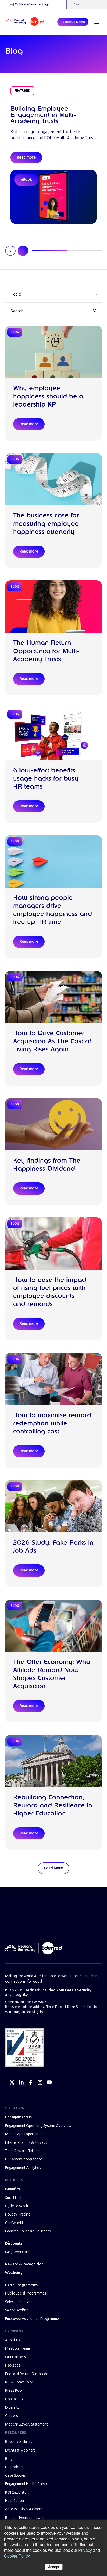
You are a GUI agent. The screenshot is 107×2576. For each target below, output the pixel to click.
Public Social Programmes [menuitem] (26, 2293)
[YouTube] (49, 2082)
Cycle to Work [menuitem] (17, 2206)
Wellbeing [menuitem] (14, 2273)
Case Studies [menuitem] (16, 2476)
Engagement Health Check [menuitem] (26, 2484)
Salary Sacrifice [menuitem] (17, 2310)
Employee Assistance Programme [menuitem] (32, 2319)
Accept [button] (54, 2567)
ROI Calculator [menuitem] (17, 2492)
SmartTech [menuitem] (14, 2198)
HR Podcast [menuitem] (14, 2467)
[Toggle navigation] (97, 22)
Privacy (85, 2550)
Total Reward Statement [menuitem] (25, 2151)
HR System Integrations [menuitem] (24, 2159)
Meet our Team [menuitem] (18, 2348)
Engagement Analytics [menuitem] (23, 2168)
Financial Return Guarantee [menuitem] (27, 2374)
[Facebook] (31, 2082)
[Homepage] (25, 22)
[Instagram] (40, 2082)
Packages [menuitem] (13, 2365)
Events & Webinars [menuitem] (20, 2450)
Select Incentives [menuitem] (19, 2302)
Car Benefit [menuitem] (14, 2223)
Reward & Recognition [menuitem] (24, 2264)
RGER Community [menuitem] (19, 2382)
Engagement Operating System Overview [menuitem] (38, 2126)
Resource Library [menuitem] (19, 2442)
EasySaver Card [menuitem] (17, 2252)
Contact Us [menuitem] (14, 2399)
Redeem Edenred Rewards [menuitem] (26, 2518)
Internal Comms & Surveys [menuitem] (26, 2143)
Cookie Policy (17, 2556)
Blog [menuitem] (9, 2459)
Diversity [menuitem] (12, 2407)
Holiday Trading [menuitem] (18, 2214)
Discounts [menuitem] (14, 2243)
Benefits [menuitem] (13, 2189)
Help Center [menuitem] (15, 2501)
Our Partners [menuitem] (16, 2357)
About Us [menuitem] (13, 2340)
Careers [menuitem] (12, 2416)
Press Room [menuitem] (15, 2391)
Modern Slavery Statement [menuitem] (26, 2424)
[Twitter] (12, 2082)
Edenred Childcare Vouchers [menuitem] (28, 2231)
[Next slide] (23, 251)
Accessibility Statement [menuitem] (24, 2509)
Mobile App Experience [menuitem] (24, 2134)
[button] (53, 294)
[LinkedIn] (21, 2082)
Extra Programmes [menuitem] (21, 2285)
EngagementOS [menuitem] (19, 2117)
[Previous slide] (10, 251)
